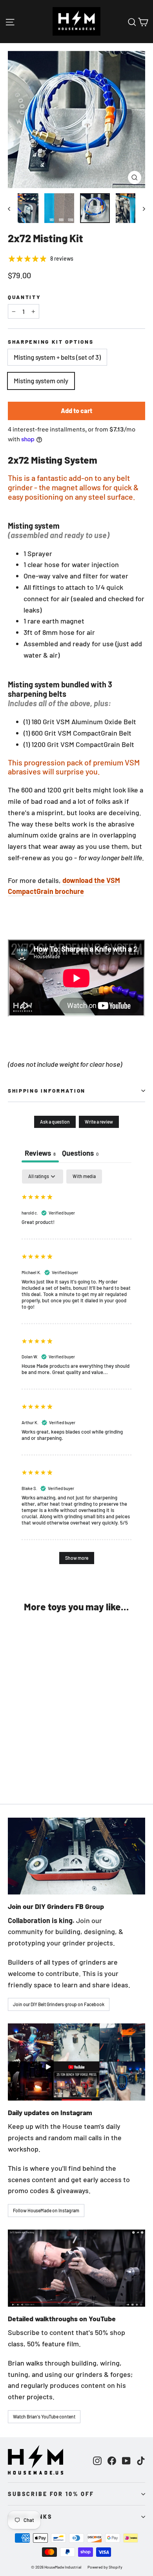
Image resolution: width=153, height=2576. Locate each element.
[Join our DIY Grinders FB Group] (76, 1856)
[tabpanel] (76, 1370)
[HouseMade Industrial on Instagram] (97, 2460)
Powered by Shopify (105, 2567)
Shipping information (47, 1090)
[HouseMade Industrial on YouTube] (126, 2460)
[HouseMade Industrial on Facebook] (112, 2460)
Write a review (99, 1122)
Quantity (25, 297)
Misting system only (41, 381)
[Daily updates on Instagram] (76, 2062)
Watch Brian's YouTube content (44, 2416)
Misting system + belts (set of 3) (57, 357)
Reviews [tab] (40, 1153)
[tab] (80, 1154)
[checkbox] (84, 1177)
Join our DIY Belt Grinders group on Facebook (59, 2004)
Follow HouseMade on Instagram (46, 2210)
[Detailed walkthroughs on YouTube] (76, 2268)
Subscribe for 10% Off (51, 2494)
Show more (77, 1558)
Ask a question (55, 1122)
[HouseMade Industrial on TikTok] (141, 2460)
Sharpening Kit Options (51, 342)
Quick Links (30, 2517)
